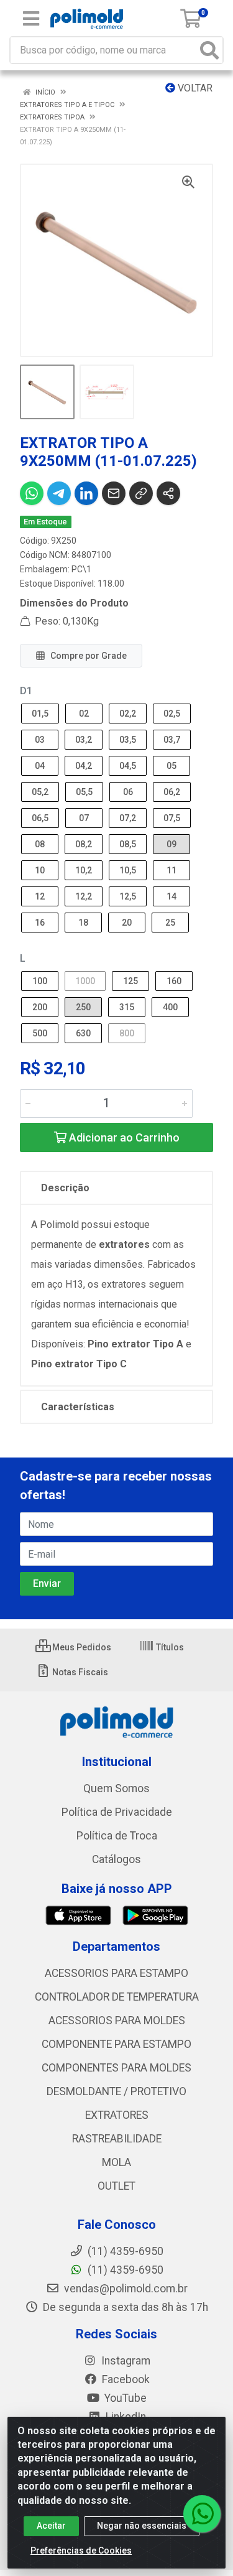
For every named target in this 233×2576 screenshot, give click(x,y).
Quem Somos (116, 1788)
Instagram (125, 2361)
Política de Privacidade (117, 1812)
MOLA (116, 2162)
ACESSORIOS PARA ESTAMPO (116, 1973)
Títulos (169, 1647)
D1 (26, 691)
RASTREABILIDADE (117, 2139)
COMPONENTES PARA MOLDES (116, 2068)
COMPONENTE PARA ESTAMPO (116, 2044)
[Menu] (31, 19)
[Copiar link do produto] (141, 493)
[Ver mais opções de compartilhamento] (168, 493)
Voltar (194, 88)
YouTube (124, 2398)
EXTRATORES (117, 2115)
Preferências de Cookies (81, 2550)
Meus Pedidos (81, 1647)
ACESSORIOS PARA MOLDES (117, 2020)
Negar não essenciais (142, 2526)
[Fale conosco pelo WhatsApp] (202, 2514)
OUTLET (116, 2186)
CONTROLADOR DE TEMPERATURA (117, 1997)
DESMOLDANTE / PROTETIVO (116, 2091)
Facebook (125, 2379)
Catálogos (116, 1859)
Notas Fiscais (79, 1672)
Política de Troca (117, 1836)
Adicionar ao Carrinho (123, 1137)
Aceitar (51, 2526)
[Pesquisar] (209, 50)
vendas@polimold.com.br (125, 2289)
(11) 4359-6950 (124, 2270)
